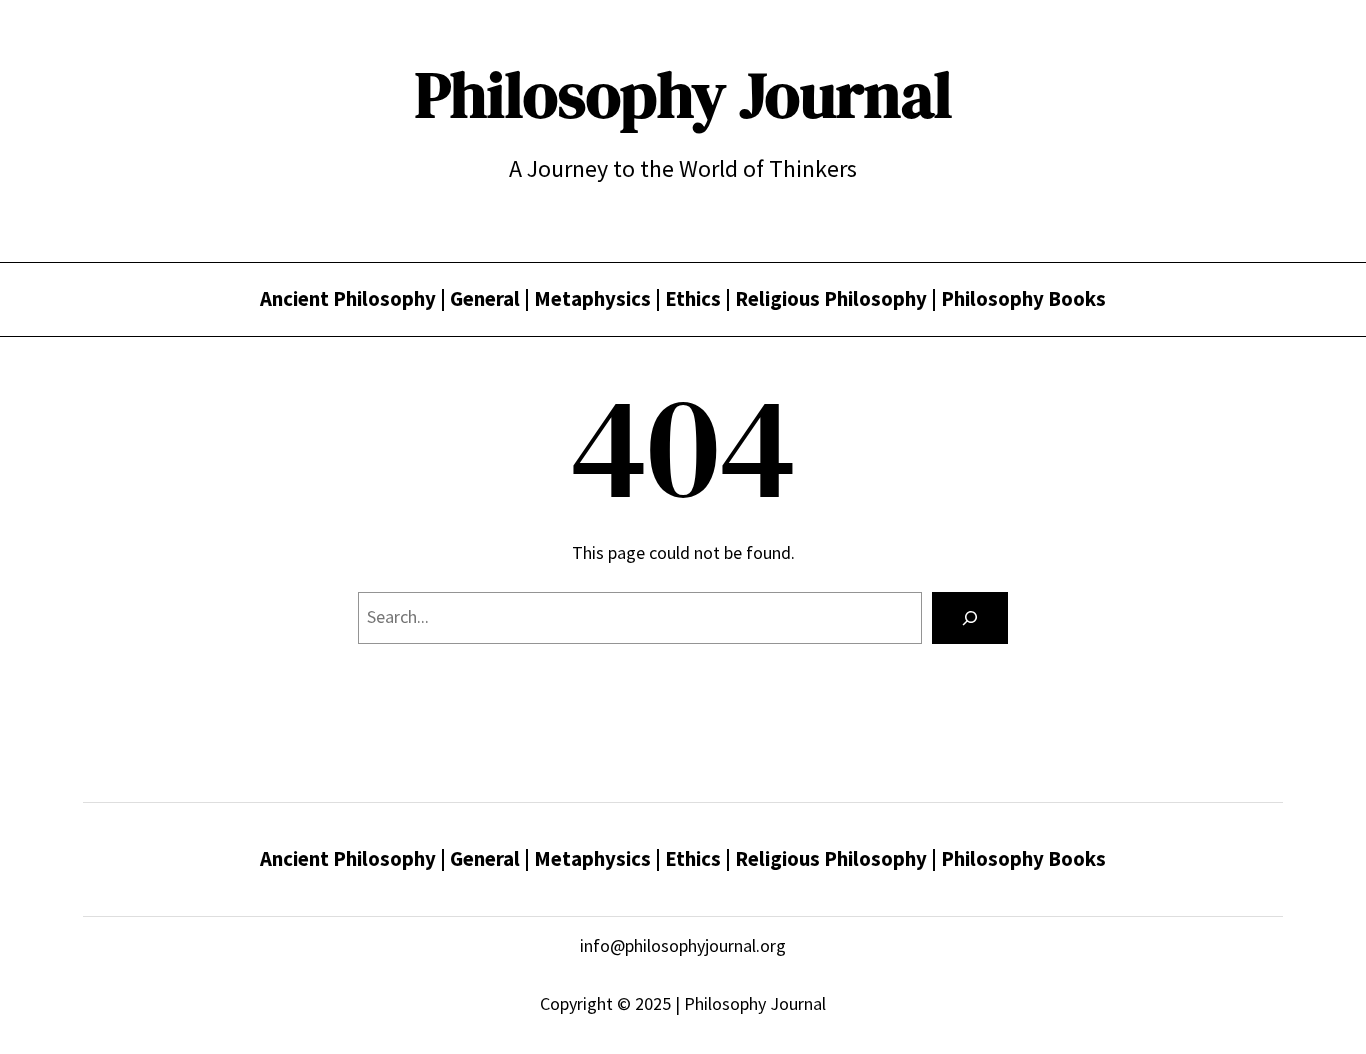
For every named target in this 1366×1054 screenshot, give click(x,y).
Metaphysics (592, 299)
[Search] (970, 618)
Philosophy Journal (683, 94)
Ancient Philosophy (348, 299)
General (485, 299)
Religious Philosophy (831, 299)
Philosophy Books (1023, 299)
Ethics (695, 299)
